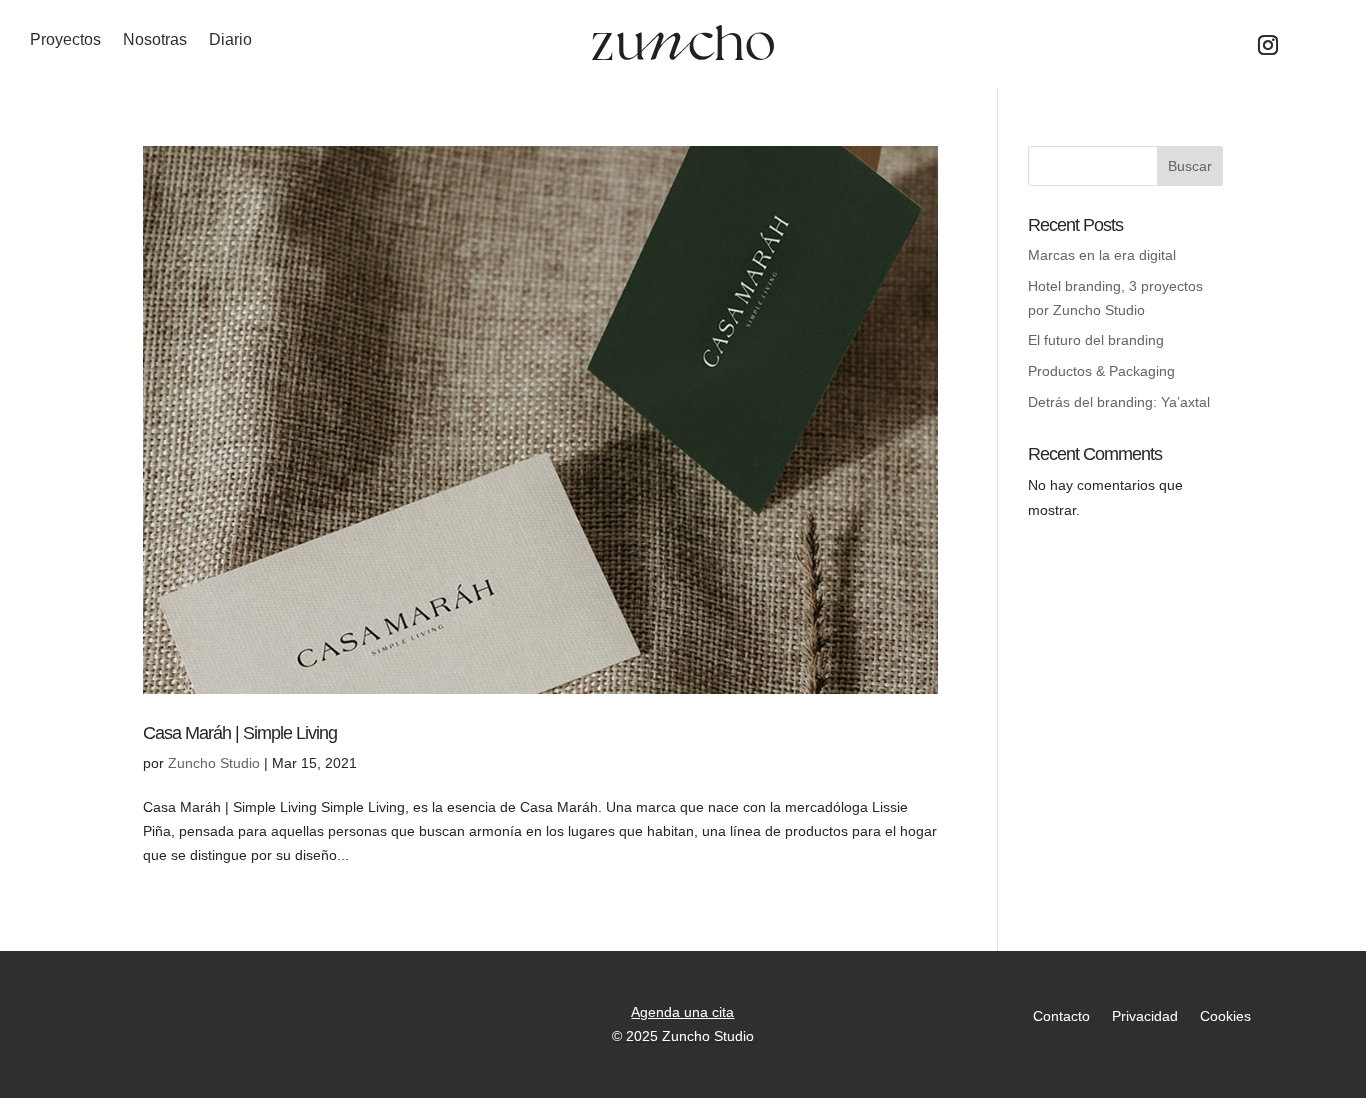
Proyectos (65, 40)
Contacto (1061, 1016)
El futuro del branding (1096, 340)
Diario (230, 40)
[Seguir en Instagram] (1268, 45)
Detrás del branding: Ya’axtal (1119, 402)
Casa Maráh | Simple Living (240, 733)
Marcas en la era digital (1102, 255)
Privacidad (1145, 1016)
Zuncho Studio (214, 763)
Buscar (1190, 166)
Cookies (1225, 1016)
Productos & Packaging (1101, 371)
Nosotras (155, 40)
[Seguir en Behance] (1316, 45)
